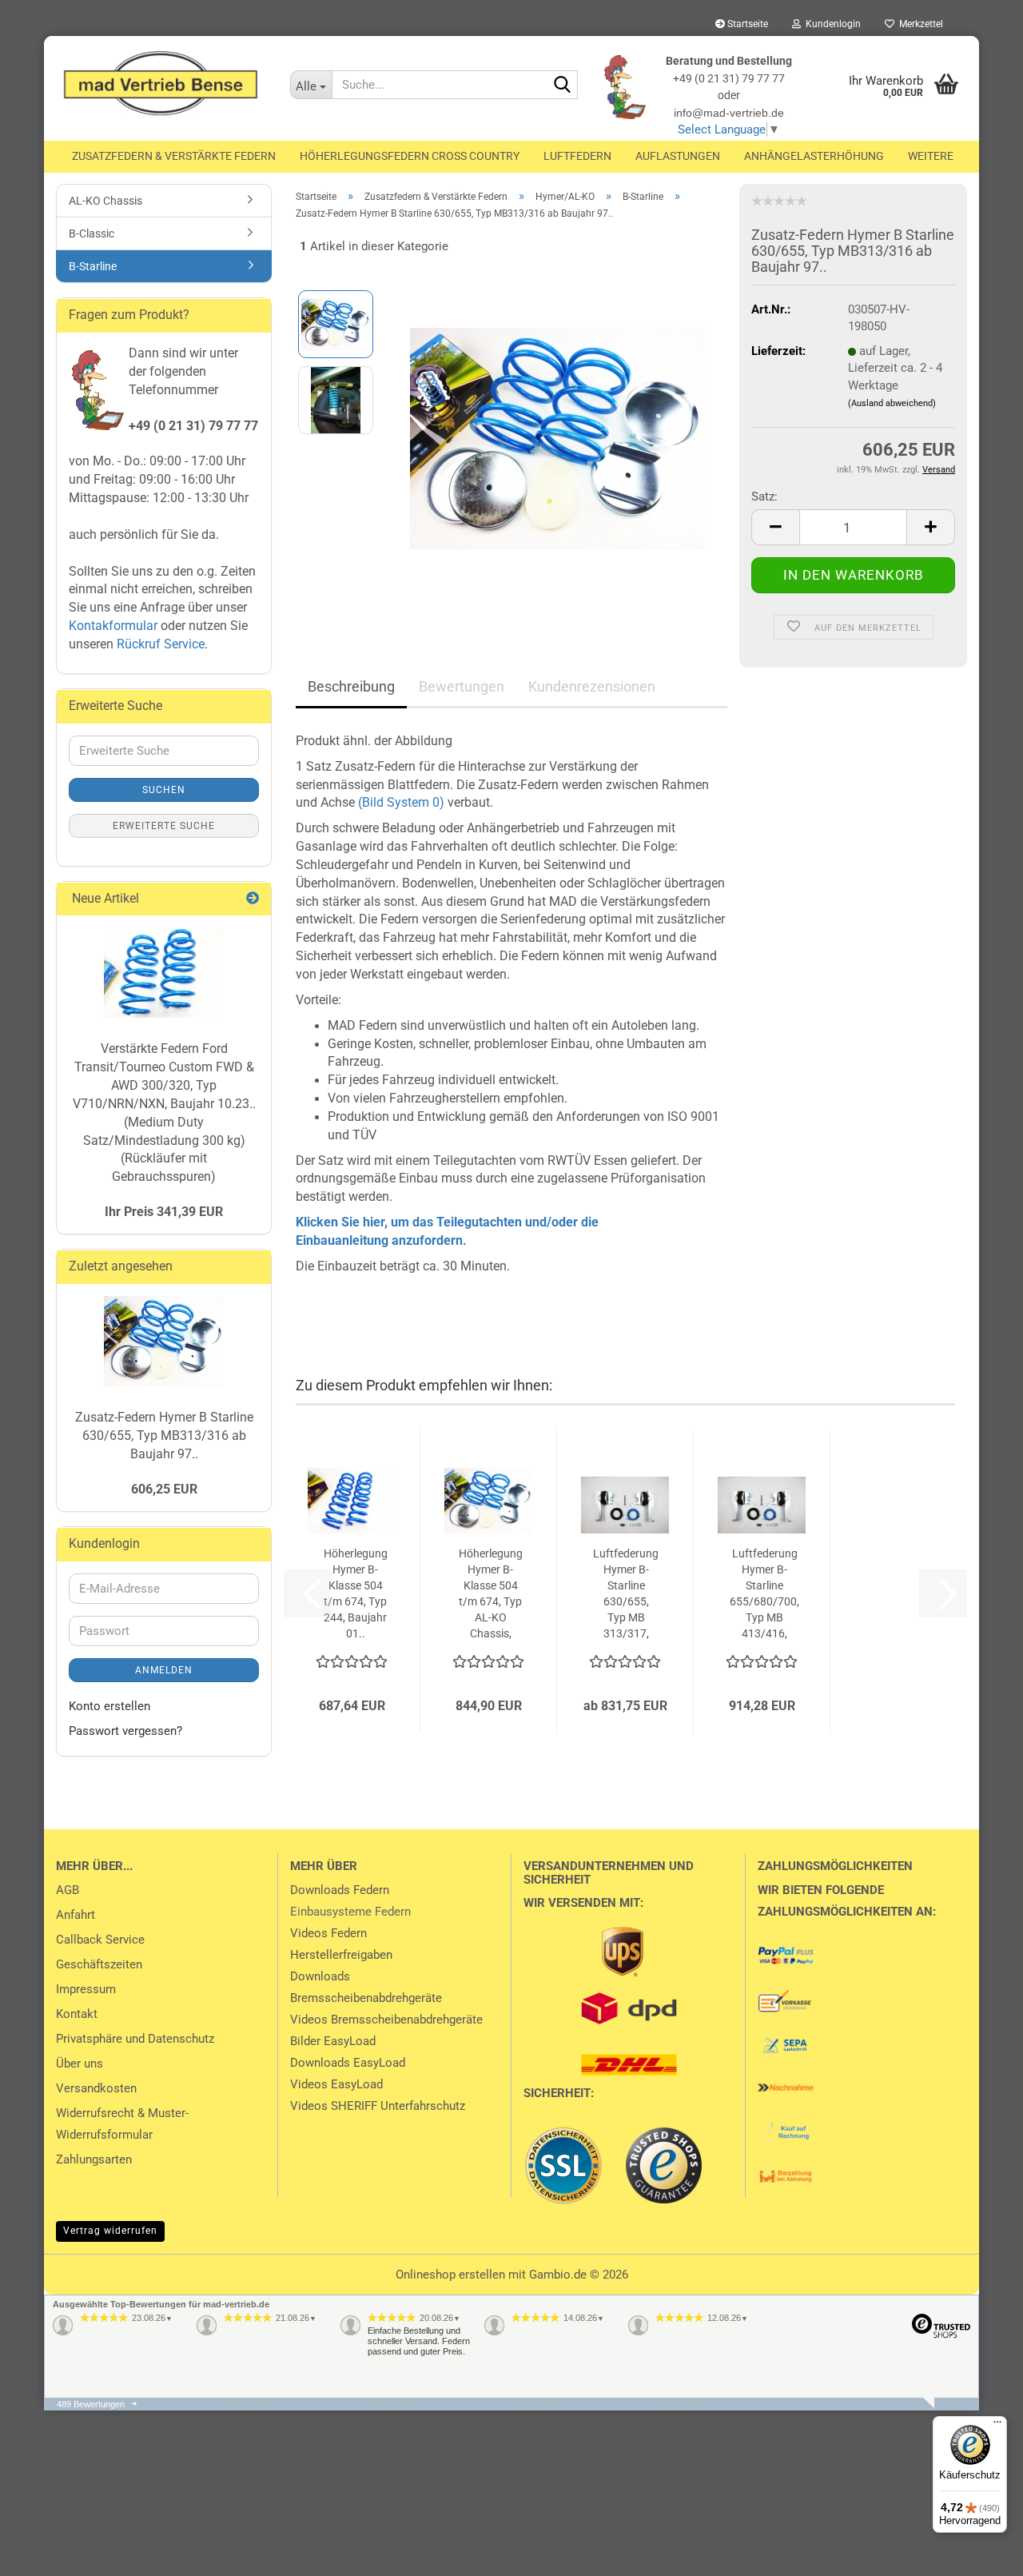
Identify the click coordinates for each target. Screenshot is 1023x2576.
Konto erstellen (109, 1706)
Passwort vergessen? (125, 1731)
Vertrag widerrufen (110, 2231)
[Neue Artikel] (253, 899)
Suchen (164, 790)
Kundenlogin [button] (831, 24)
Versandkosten (96, 2088)
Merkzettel (919, 24)
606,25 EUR (164, 1489)
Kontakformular (113, 626)
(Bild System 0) (401, 802)
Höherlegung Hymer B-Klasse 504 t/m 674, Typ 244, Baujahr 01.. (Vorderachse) (355, 1594)
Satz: (764, 496)
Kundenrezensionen (592, 686)
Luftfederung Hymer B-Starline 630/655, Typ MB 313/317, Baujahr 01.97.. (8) (626, 1594)
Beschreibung (351, 686)
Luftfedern (577, 156)
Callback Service (100, 1940)
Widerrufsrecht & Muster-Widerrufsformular (122, 2124)
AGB (68, 1890)
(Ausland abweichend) (892, 403)
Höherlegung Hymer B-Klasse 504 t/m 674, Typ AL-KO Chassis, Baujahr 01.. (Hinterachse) (490, 1594)
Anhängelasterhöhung (814, 156)
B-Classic (92, 233)
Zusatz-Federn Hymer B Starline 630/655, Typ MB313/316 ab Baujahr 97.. (164, 1436)
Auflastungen (678, 156)
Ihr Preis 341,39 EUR (164, 1212)
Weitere (931, 156)
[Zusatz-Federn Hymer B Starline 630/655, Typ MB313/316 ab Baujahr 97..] (557, 437)
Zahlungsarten (94, 2159)
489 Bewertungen (91, 2404)
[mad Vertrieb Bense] (161, 84)
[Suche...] (563, 86)
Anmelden (164, 1670)
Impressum (86, 1989)
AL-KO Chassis (105, 201)
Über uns (80, 2064)
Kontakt (77, 2014)
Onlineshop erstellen (450, 2275)
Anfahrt (76, 1915)
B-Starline (93, 266)
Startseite (746, 24)
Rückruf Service (159, 644)
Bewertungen (462, 686)
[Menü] (997, 2426)
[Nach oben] (44, 2552)
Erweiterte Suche (164, 826)
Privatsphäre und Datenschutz (135, 2039)
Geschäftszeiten (99, 1964)
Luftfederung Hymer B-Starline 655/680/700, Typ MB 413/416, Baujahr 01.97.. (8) (764, 1594)
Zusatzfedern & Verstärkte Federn (174, 156)
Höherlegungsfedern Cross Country (410, 156)
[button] (775, 527)
